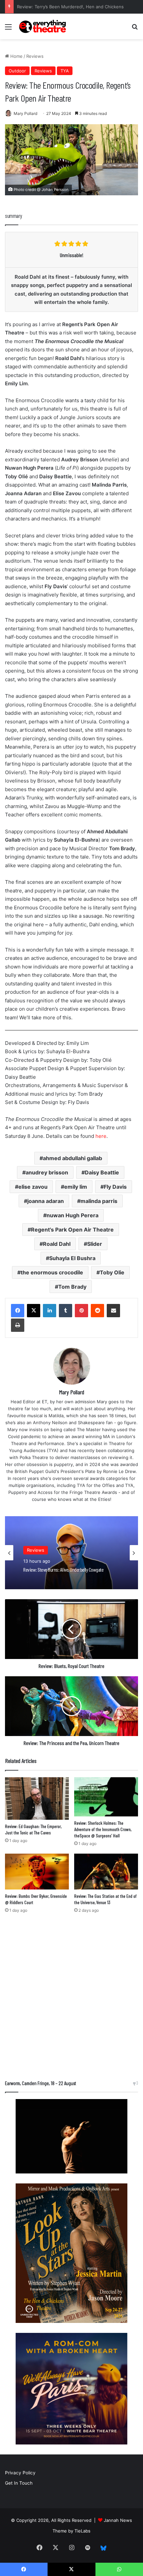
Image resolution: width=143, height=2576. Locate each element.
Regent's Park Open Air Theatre (72, 1230)
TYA (65, 71)
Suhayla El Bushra (72, 1258)
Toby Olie (112, 1272)
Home (16, 56)
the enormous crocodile (52, 1272)
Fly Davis (115, 1187)
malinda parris (99, 1201)
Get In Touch (19, 2483)
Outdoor (17, 71)
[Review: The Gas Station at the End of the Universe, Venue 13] (106, 1872)
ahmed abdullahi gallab (72, 1158)
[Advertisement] (71, 1998)
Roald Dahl (57, 1244)
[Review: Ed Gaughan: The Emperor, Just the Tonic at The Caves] (37, 1798)
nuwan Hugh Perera (72, 1215)
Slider (95, 1244)
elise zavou (33, 1187)
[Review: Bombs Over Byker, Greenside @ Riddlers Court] (37, 1872)
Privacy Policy (20, 2473)
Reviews (35, 56)
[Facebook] (18, 1311)
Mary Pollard (25, 113)
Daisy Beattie (102, 1172)
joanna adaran (46, 1201)
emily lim (76, 1187)
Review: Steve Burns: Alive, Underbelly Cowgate (67, 7)
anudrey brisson (47, 1172)
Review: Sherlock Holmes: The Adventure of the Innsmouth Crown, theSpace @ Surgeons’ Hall (103, 1829)
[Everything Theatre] (43, 26)
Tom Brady (72, 1287)
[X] (34, 1311)
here (101, 1136)
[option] (71, 1553)
